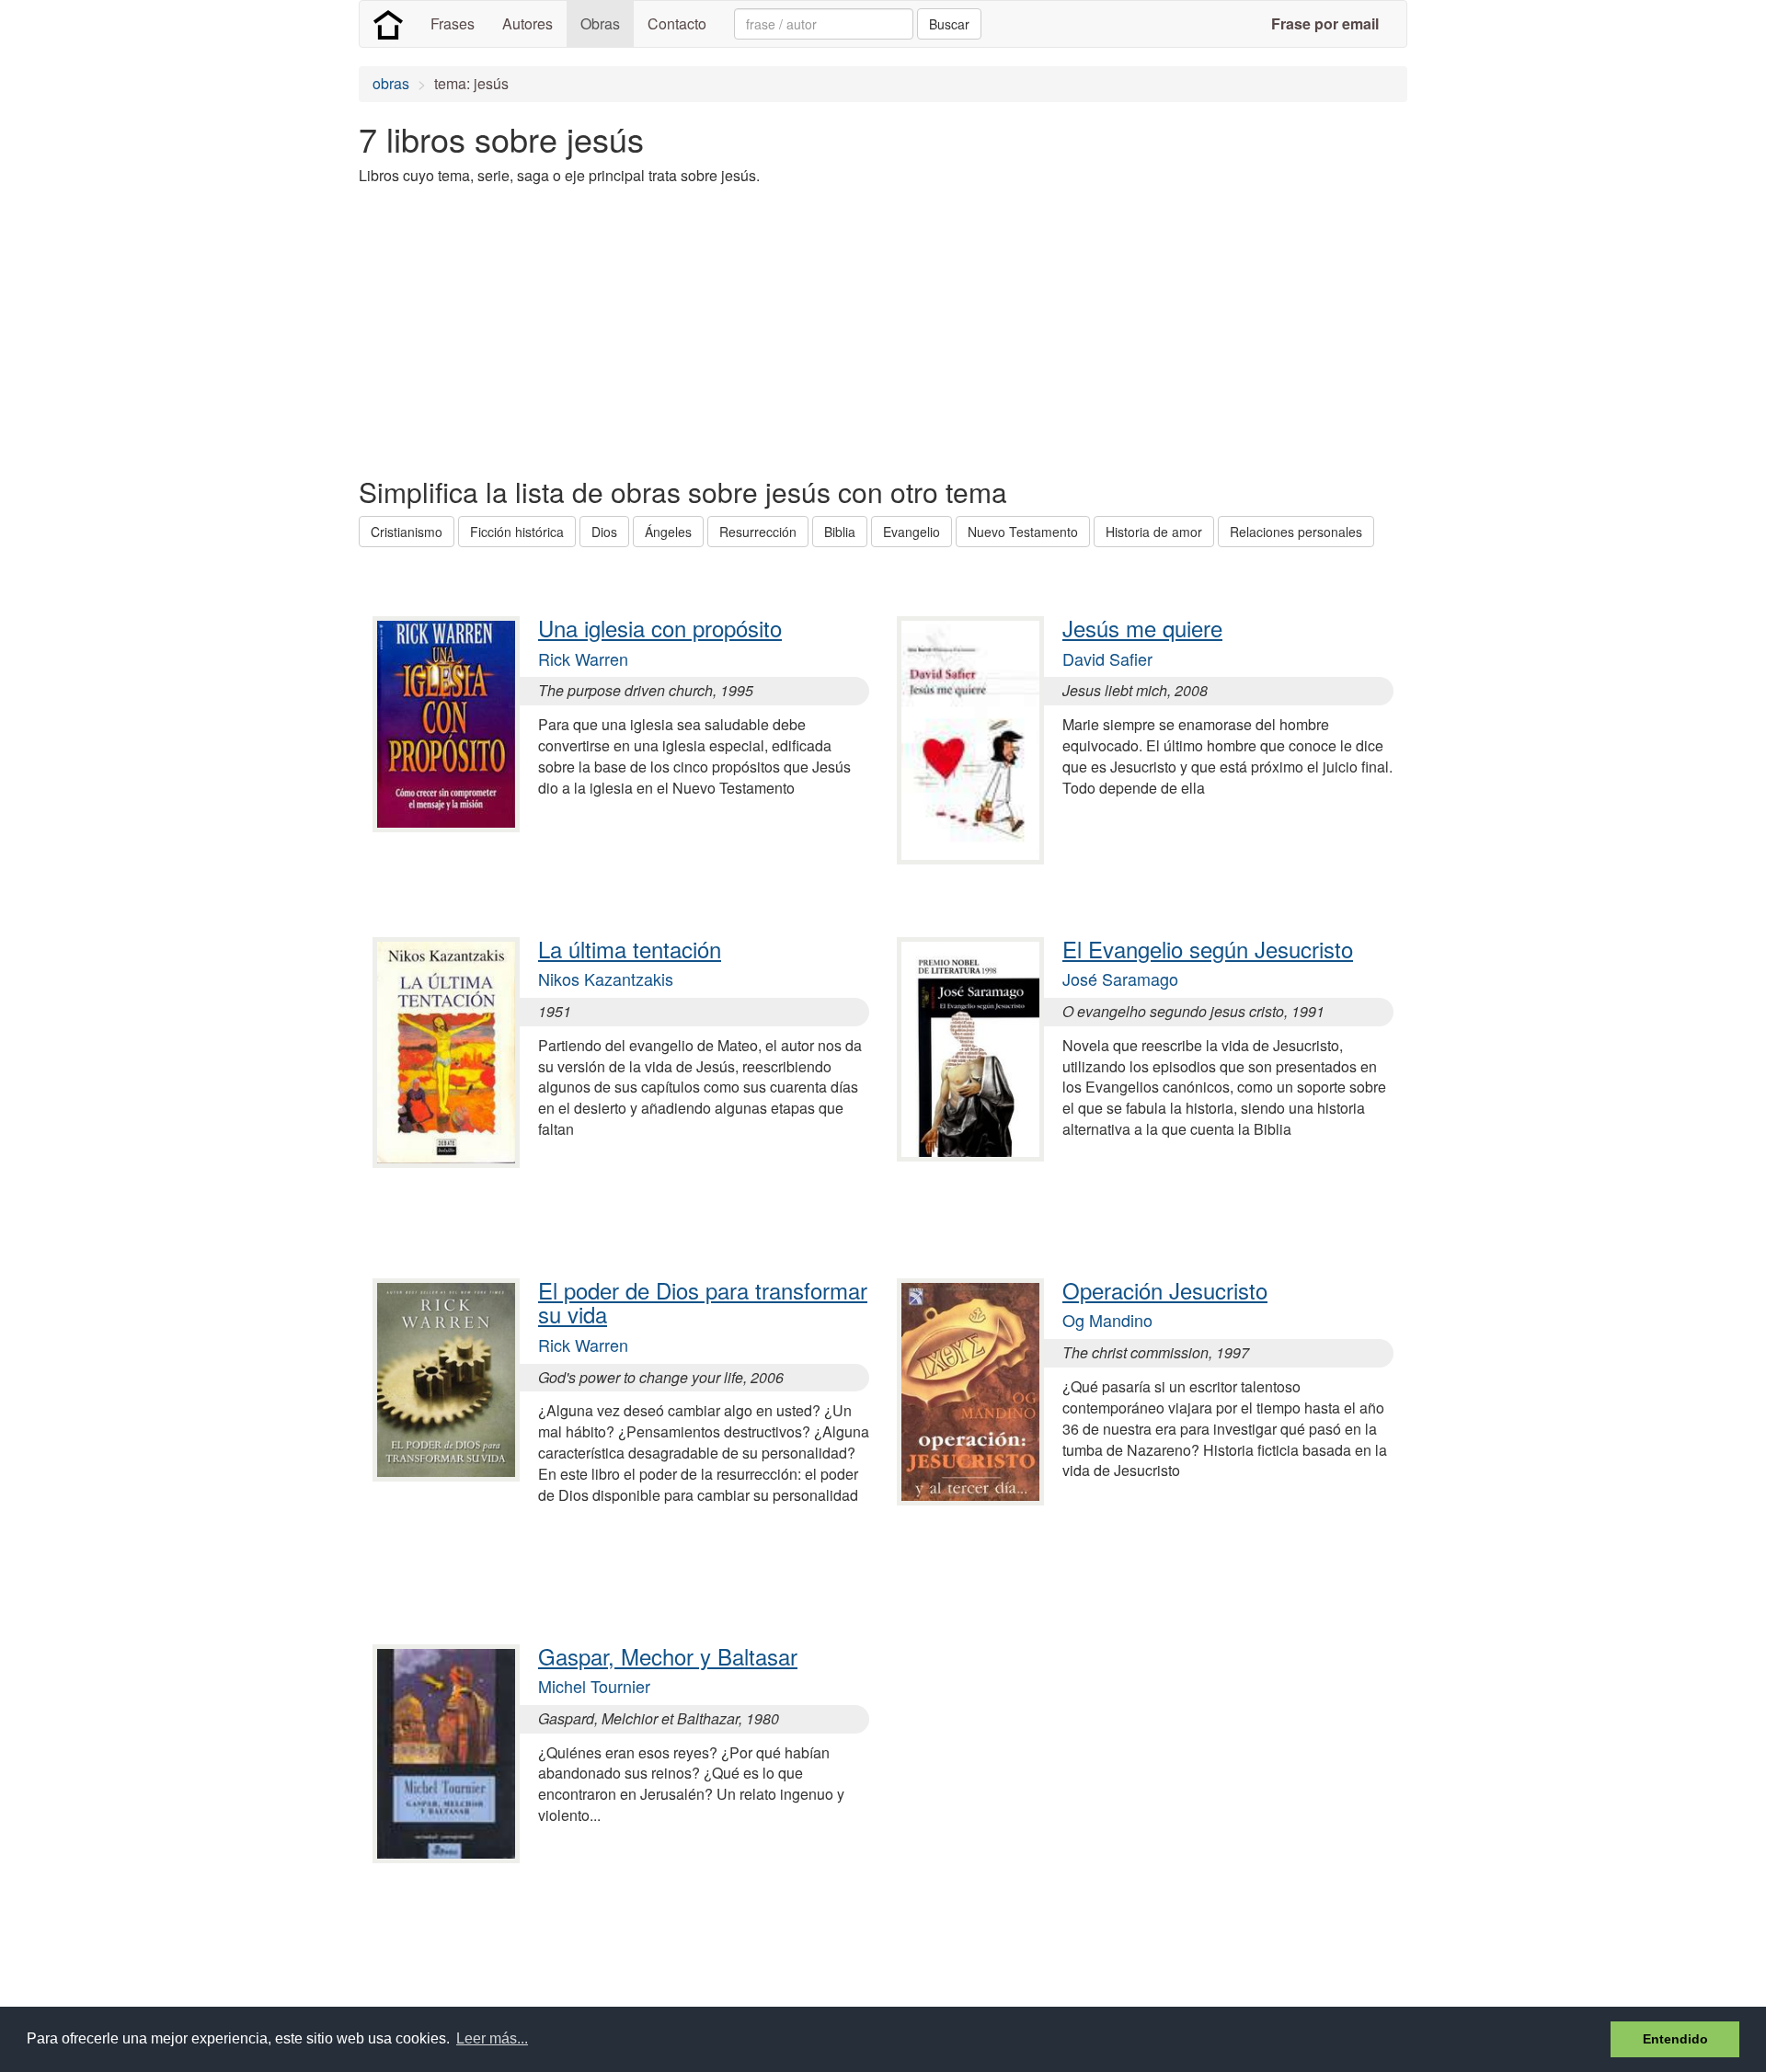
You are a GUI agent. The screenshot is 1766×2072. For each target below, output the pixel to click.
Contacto (677, 23)
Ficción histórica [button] (517, 532)
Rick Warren (583, 658)
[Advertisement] (694, 329)
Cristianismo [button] (407, 532)
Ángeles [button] (668, 532)
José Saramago (1120, 979)
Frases (453, 23)
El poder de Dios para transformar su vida (703, 1302)
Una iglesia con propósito (660, 628)
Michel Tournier (594, 1686)
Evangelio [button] (912, 532)
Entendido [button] (1675, 2039)
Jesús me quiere (1142, 628)
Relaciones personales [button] (1296, 532)
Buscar (949, 24)
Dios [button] (604, 532)
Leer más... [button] (492, 2038)
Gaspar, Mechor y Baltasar (668, 1656)
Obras (600, 23)
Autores (528, 23)
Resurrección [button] (758, 532)
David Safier (1107, 658)
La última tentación (630, 949)
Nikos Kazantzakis (606, 979)
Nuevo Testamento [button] (1023, 532)
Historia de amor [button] (1154, 532)
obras (391, 83)
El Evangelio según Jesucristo (1208, 949)
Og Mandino (1107, 1320)
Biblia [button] (840, 532)
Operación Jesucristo (1165, 1290)
